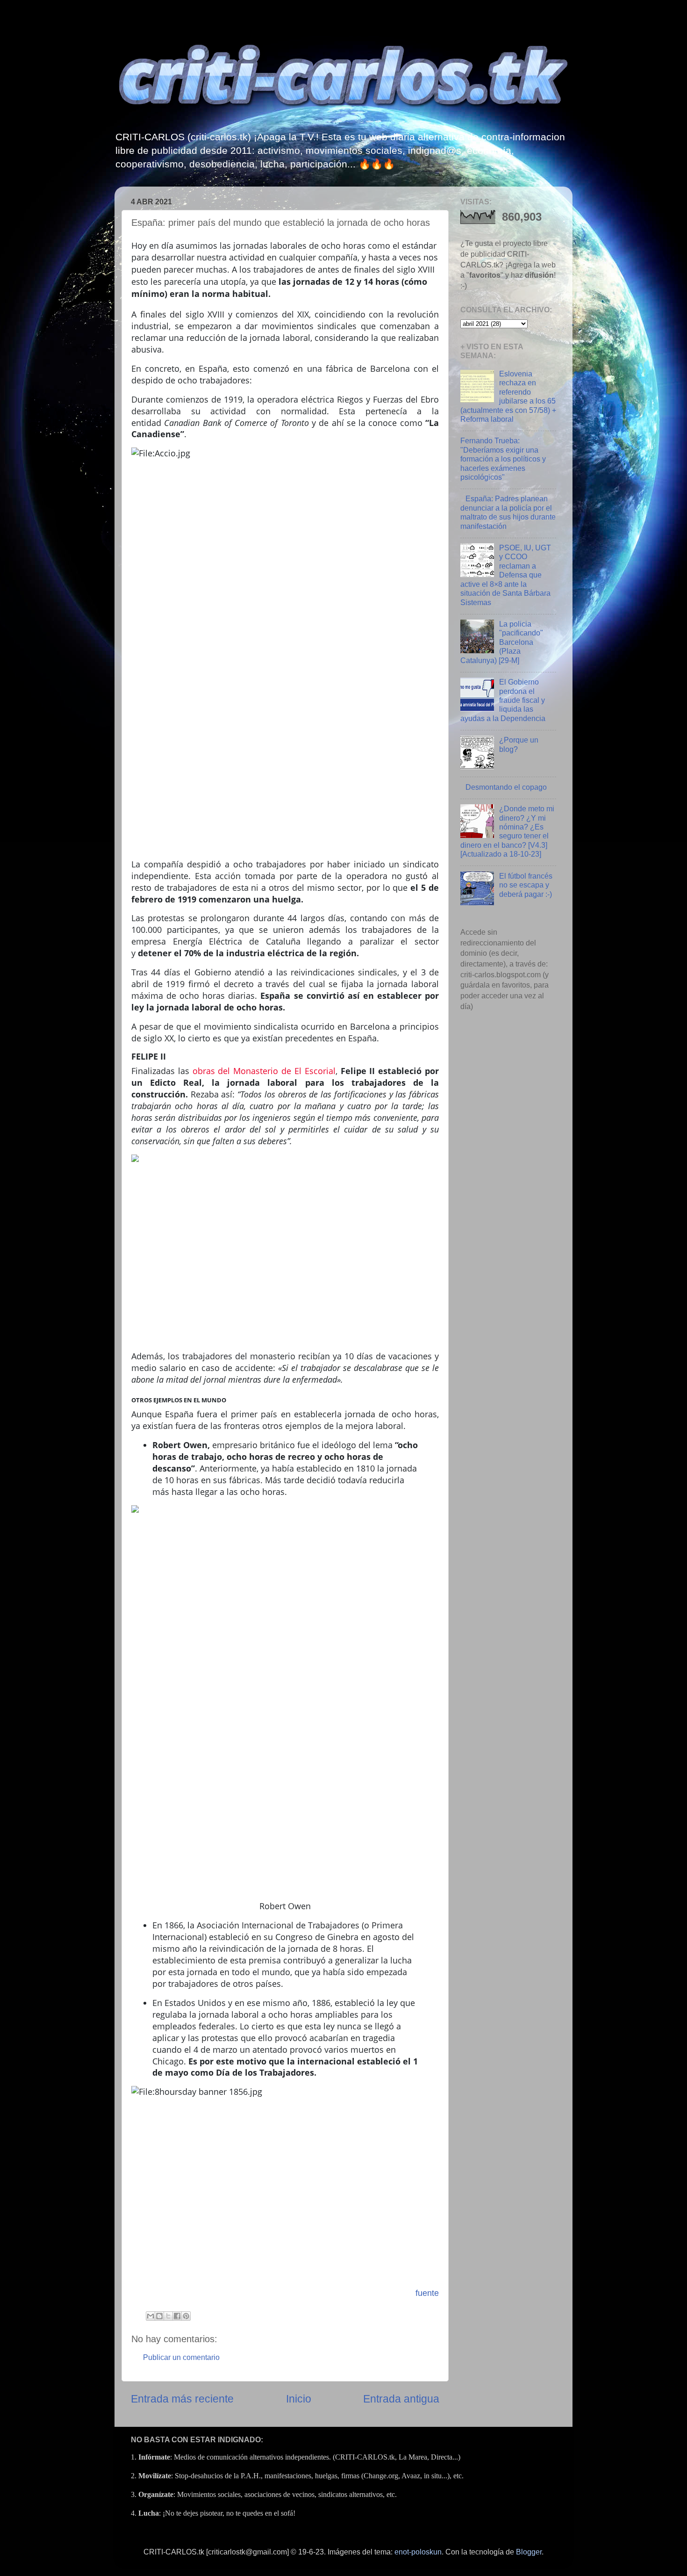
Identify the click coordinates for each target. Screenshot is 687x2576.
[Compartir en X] (168, 2316)
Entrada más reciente (182, 2399)
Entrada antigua (401, 2399)
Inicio (299, 2399)
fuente (427, 2293)
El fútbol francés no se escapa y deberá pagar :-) (526, 885)
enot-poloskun (418, 2552)
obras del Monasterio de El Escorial (264, 1071)
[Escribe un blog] (159, 2316)
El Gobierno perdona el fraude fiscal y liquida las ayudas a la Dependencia (503, 700)
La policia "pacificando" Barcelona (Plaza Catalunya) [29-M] (502, 642)
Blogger (529, 2552)
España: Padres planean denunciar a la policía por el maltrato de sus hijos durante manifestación (508, 512)
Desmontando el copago (506, 787)
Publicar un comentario (181, 2357)
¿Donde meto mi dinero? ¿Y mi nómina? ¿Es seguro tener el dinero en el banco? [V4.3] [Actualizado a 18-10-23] (507, 831)
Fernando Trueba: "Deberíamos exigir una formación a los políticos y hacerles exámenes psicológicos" (503, 459)
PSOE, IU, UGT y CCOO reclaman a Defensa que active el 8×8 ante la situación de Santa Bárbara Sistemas (506, 575)
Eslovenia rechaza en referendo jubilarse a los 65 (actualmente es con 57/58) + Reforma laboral (508, 396)
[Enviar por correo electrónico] (150, 2316)
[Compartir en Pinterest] (186, 2316)
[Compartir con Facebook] (177, 2316)
